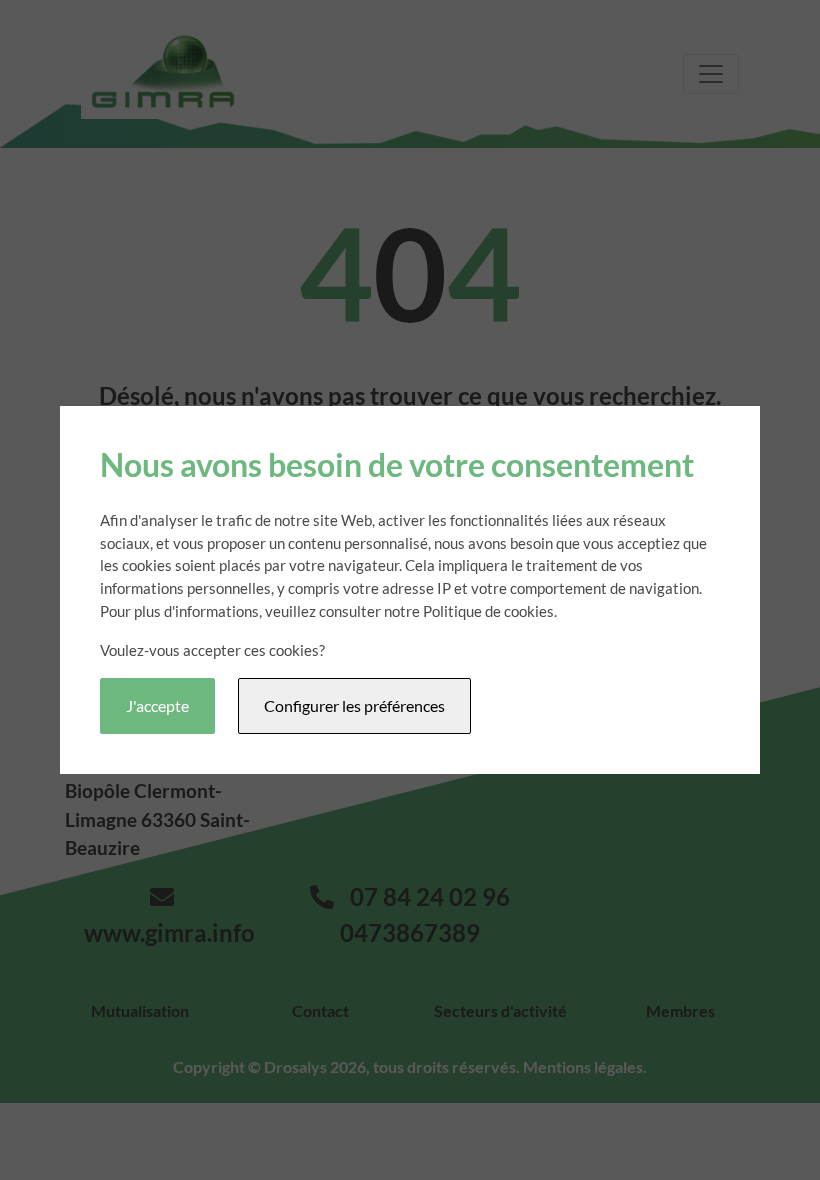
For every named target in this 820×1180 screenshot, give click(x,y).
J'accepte (157, 705)
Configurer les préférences (354, 705)
